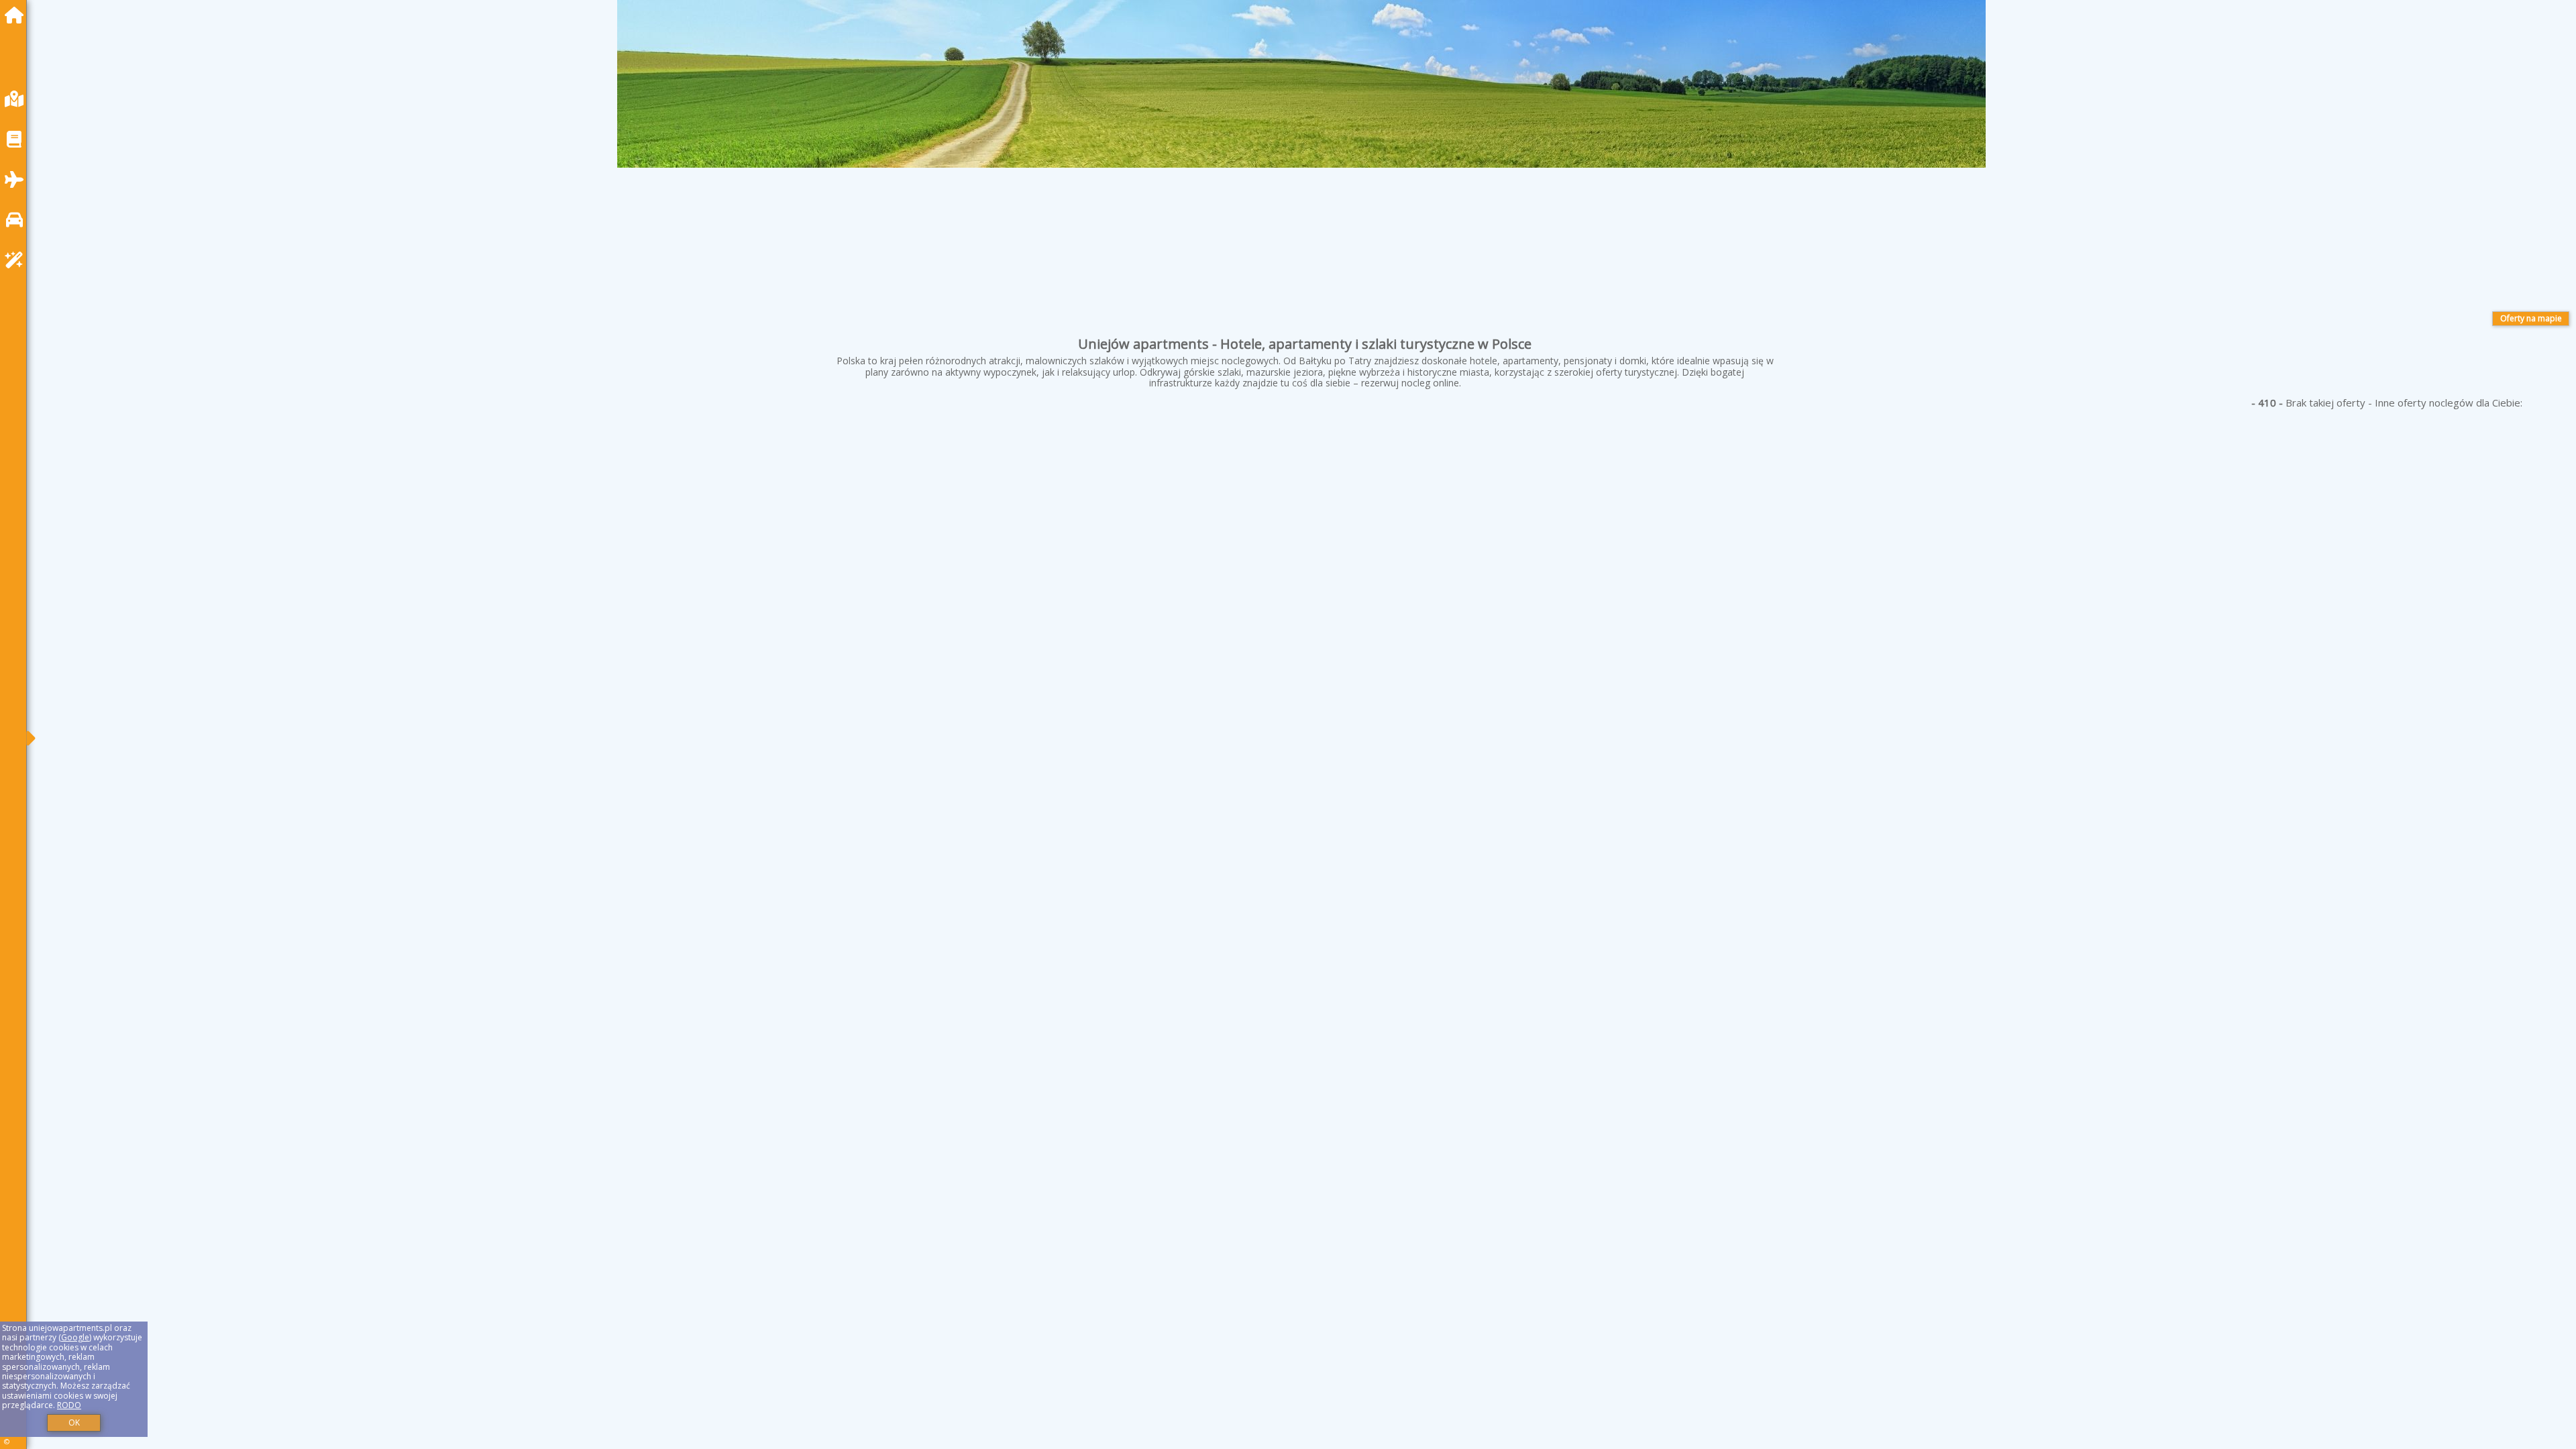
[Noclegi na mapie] (17, 99)
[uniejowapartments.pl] (17, 15)
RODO (69, 1405)
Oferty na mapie (2531, 318)
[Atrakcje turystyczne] (17, 260)
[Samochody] (17, 220)
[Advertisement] (443, 515)
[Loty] (17, 179)
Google (75, 1337)
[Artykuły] (17, 139)
